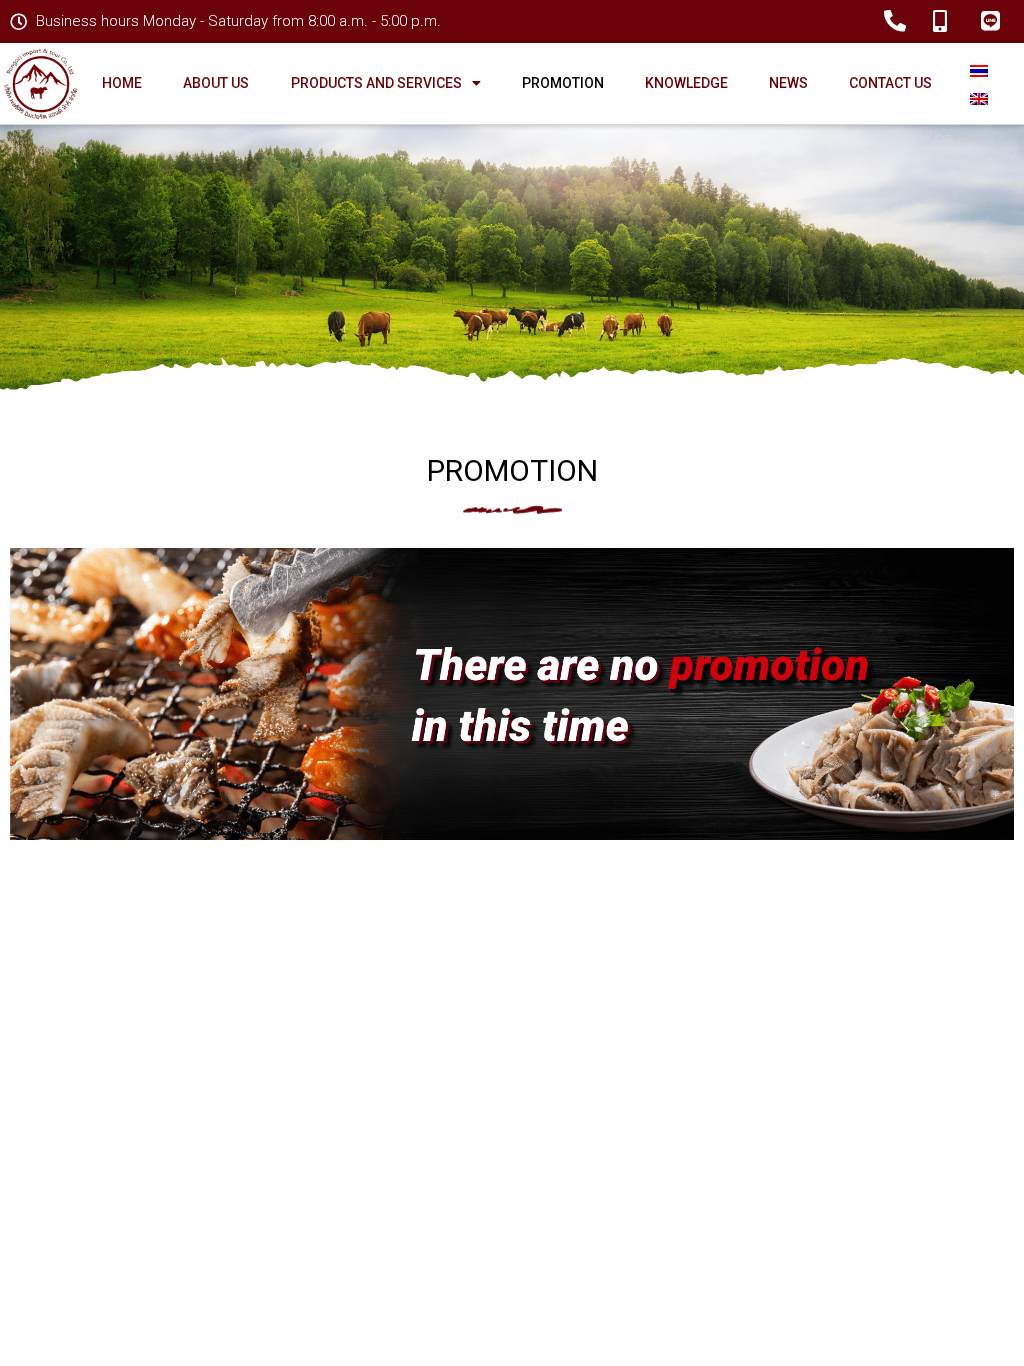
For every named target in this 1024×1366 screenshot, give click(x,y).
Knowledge (686, 83)
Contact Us (890, 83)
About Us (216, 83)
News (788, 83)
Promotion (563, 83)
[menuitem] (979, 69)
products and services (376, 83)
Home (122, 83)
